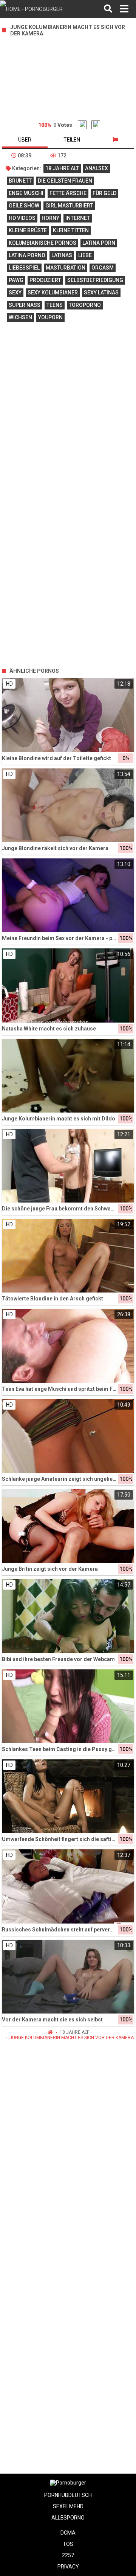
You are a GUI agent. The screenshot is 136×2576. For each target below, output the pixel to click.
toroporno (85, 305)
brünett (20, 181)
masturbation (66, 268)
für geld (104, 193)
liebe (85, 255)
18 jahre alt (62, 168)
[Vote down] (96, 125)
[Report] (115, 140)
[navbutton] (124, 9)
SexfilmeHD (68, 2506)
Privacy (68, 2567)
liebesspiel (24, 268)
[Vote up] (82, 125)
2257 (68, 2555)
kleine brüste (28, 230)
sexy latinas (101, 293)
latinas (62, 255)
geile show (24, 206)
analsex (97, 168)
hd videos (22, 218)
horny (50, 218)
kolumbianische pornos (42, 243)
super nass (25, 305)
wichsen (20, 317)
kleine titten (71, 230)
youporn (50, 317)
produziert (45, 280)
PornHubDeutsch (68, 2495)
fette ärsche (68, 193)
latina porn (99, 243)
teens (55, 305)
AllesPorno (68, 2518)
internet (78, 218)
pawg (16, 280)
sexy (15, 293)
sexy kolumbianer (53, 293)
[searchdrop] (108, 9)
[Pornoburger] (38, 9)
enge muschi (26, 193)
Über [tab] (25, 140)
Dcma (68, 2533)
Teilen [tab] (72, 140)
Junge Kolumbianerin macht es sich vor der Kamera (72, 2038)
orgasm (103, 268)
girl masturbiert (69, 206)
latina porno (27, 255)
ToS (68, 2544)
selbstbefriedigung (95, 280)
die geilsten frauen (65, 181)
